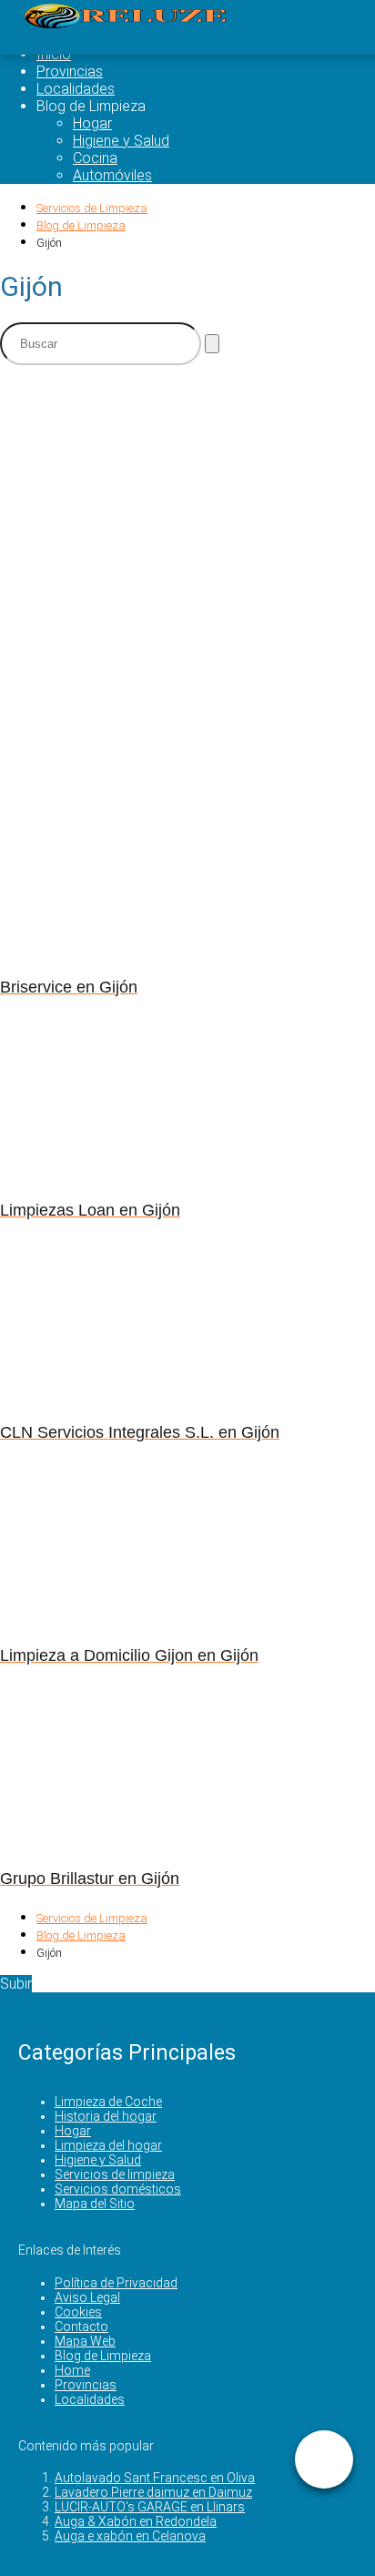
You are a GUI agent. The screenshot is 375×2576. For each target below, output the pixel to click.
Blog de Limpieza (103, 2356)
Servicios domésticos (118, 2189)
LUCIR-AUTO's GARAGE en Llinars (150, 2507)
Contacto (81, 2327)
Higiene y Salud (121, 141)
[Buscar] (212, 344)
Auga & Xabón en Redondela (136, 2521)
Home (72, 2370)
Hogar (92, 123)
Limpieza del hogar (108, 2145)
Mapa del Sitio (95, 2204)
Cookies (78, 2312)
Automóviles (112, 175)
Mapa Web (85, 2341)
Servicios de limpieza (115, 2174)
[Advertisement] (187, 567)
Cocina (95, 158)
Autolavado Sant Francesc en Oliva (155, 2478)
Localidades (76, 89)
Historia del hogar (106, 2116)
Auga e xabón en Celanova (130, 2536)
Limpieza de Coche (108, 2102)
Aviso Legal (87, 2297)
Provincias (70, 71)
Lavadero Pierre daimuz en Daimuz (153, 2492)
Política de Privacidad (116, 2283)
